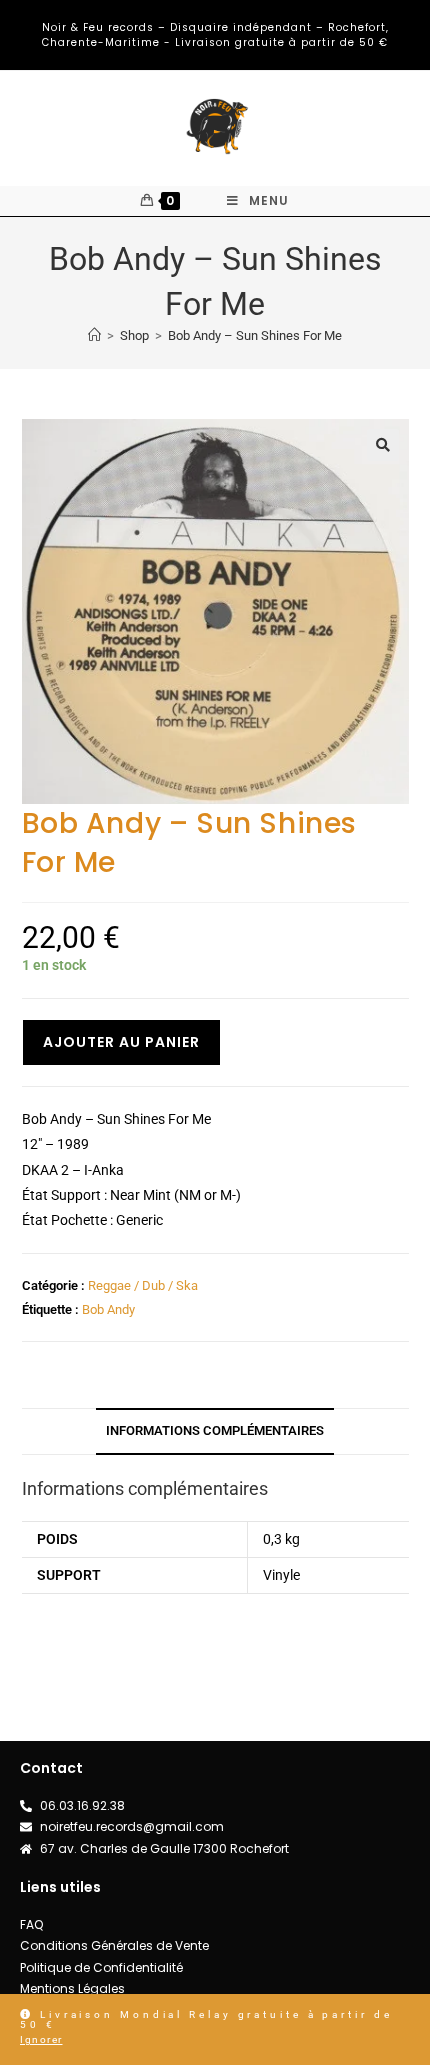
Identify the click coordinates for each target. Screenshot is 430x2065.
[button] (383, 445)
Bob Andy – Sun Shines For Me (255, 335)
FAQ (31, 1924)
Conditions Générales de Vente (114, 1945)
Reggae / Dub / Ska (143, 1285)
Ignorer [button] (41, 2039)
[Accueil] (94, 335)
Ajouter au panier (121, 1042)
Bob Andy (108, 1309)
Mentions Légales (72, 1988)
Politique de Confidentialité (101, 1967)
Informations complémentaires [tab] (215, 1430)
